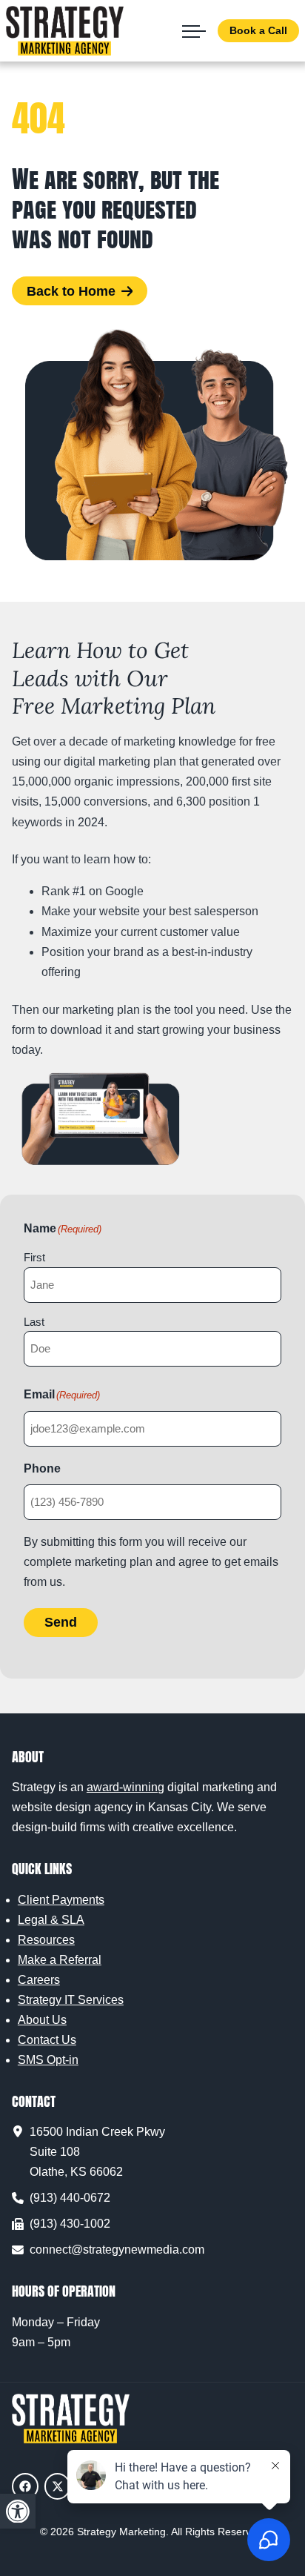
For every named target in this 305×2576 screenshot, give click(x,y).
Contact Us (47, 2040)
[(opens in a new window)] (25, 2486)
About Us (42, 2020)
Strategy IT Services (71, 2000)
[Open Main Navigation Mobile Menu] (194, 31)
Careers (39, 1980)
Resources (46, 1940)
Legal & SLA (51, 1920)
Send (61, 1622)
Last (34, 1322)
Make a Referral (60, 1960)
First (34, 1257)
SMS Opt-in (48, 2060)
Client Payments (61, 1900)
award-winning (125, 1787)
